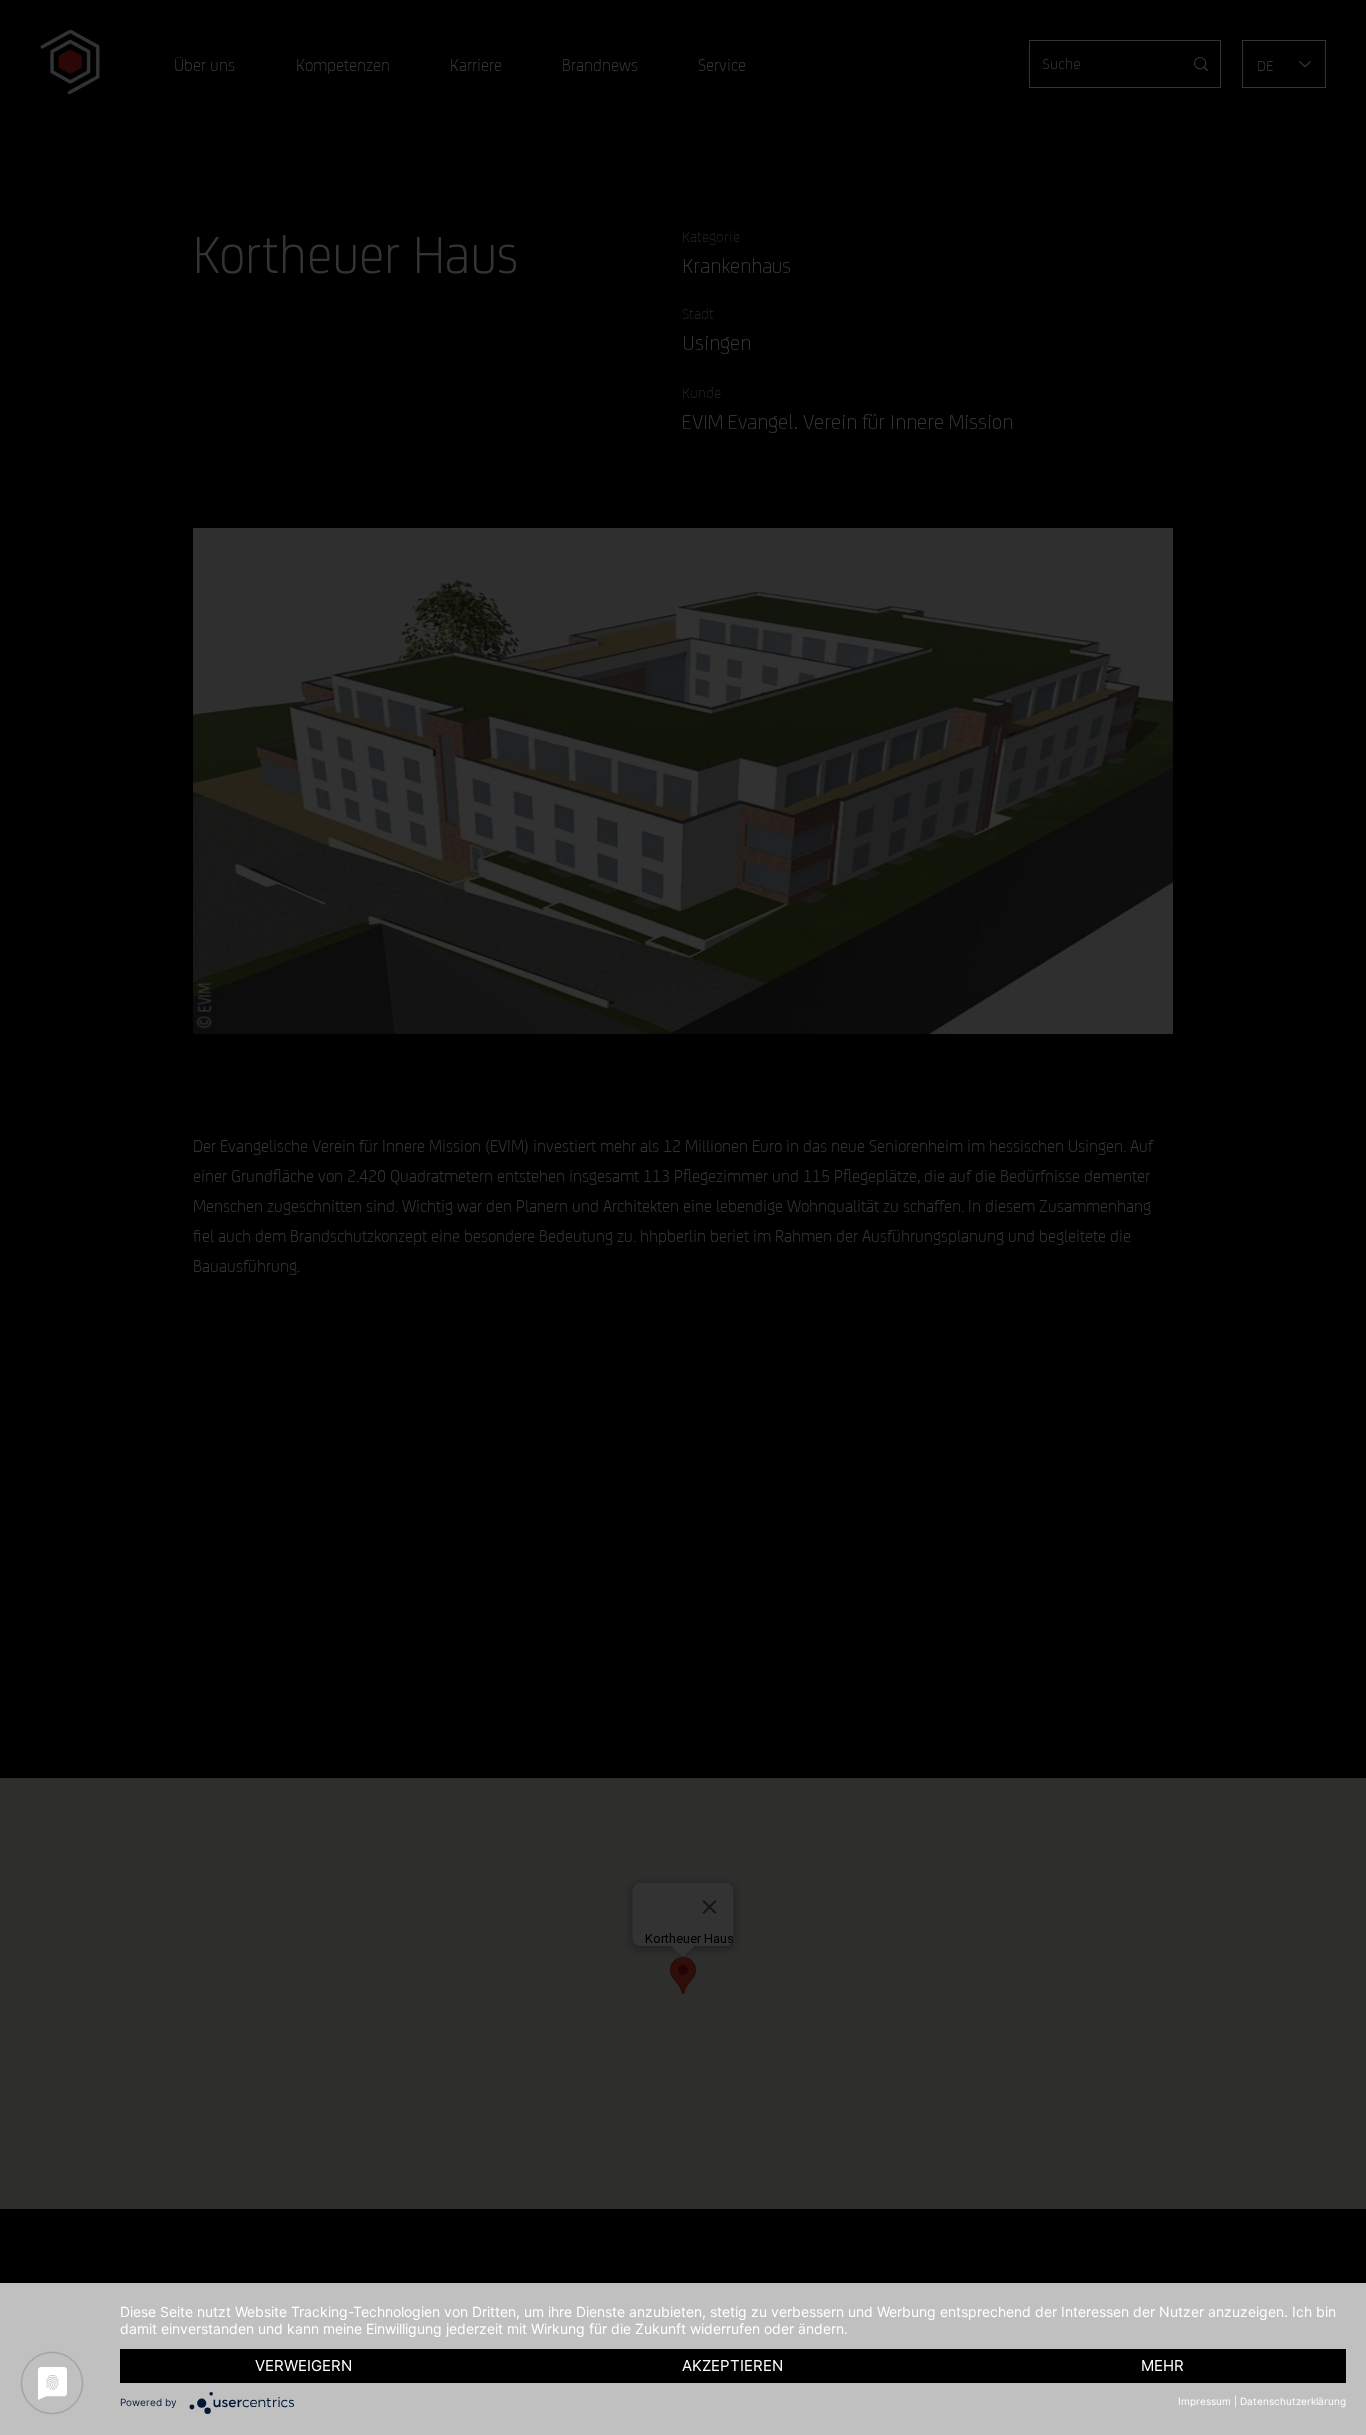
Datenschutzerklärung (1293, 2401)
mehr (1162, 2365)
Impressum (1204, 2401)
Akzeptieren (732, 2365)
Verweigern (303, 2365)
